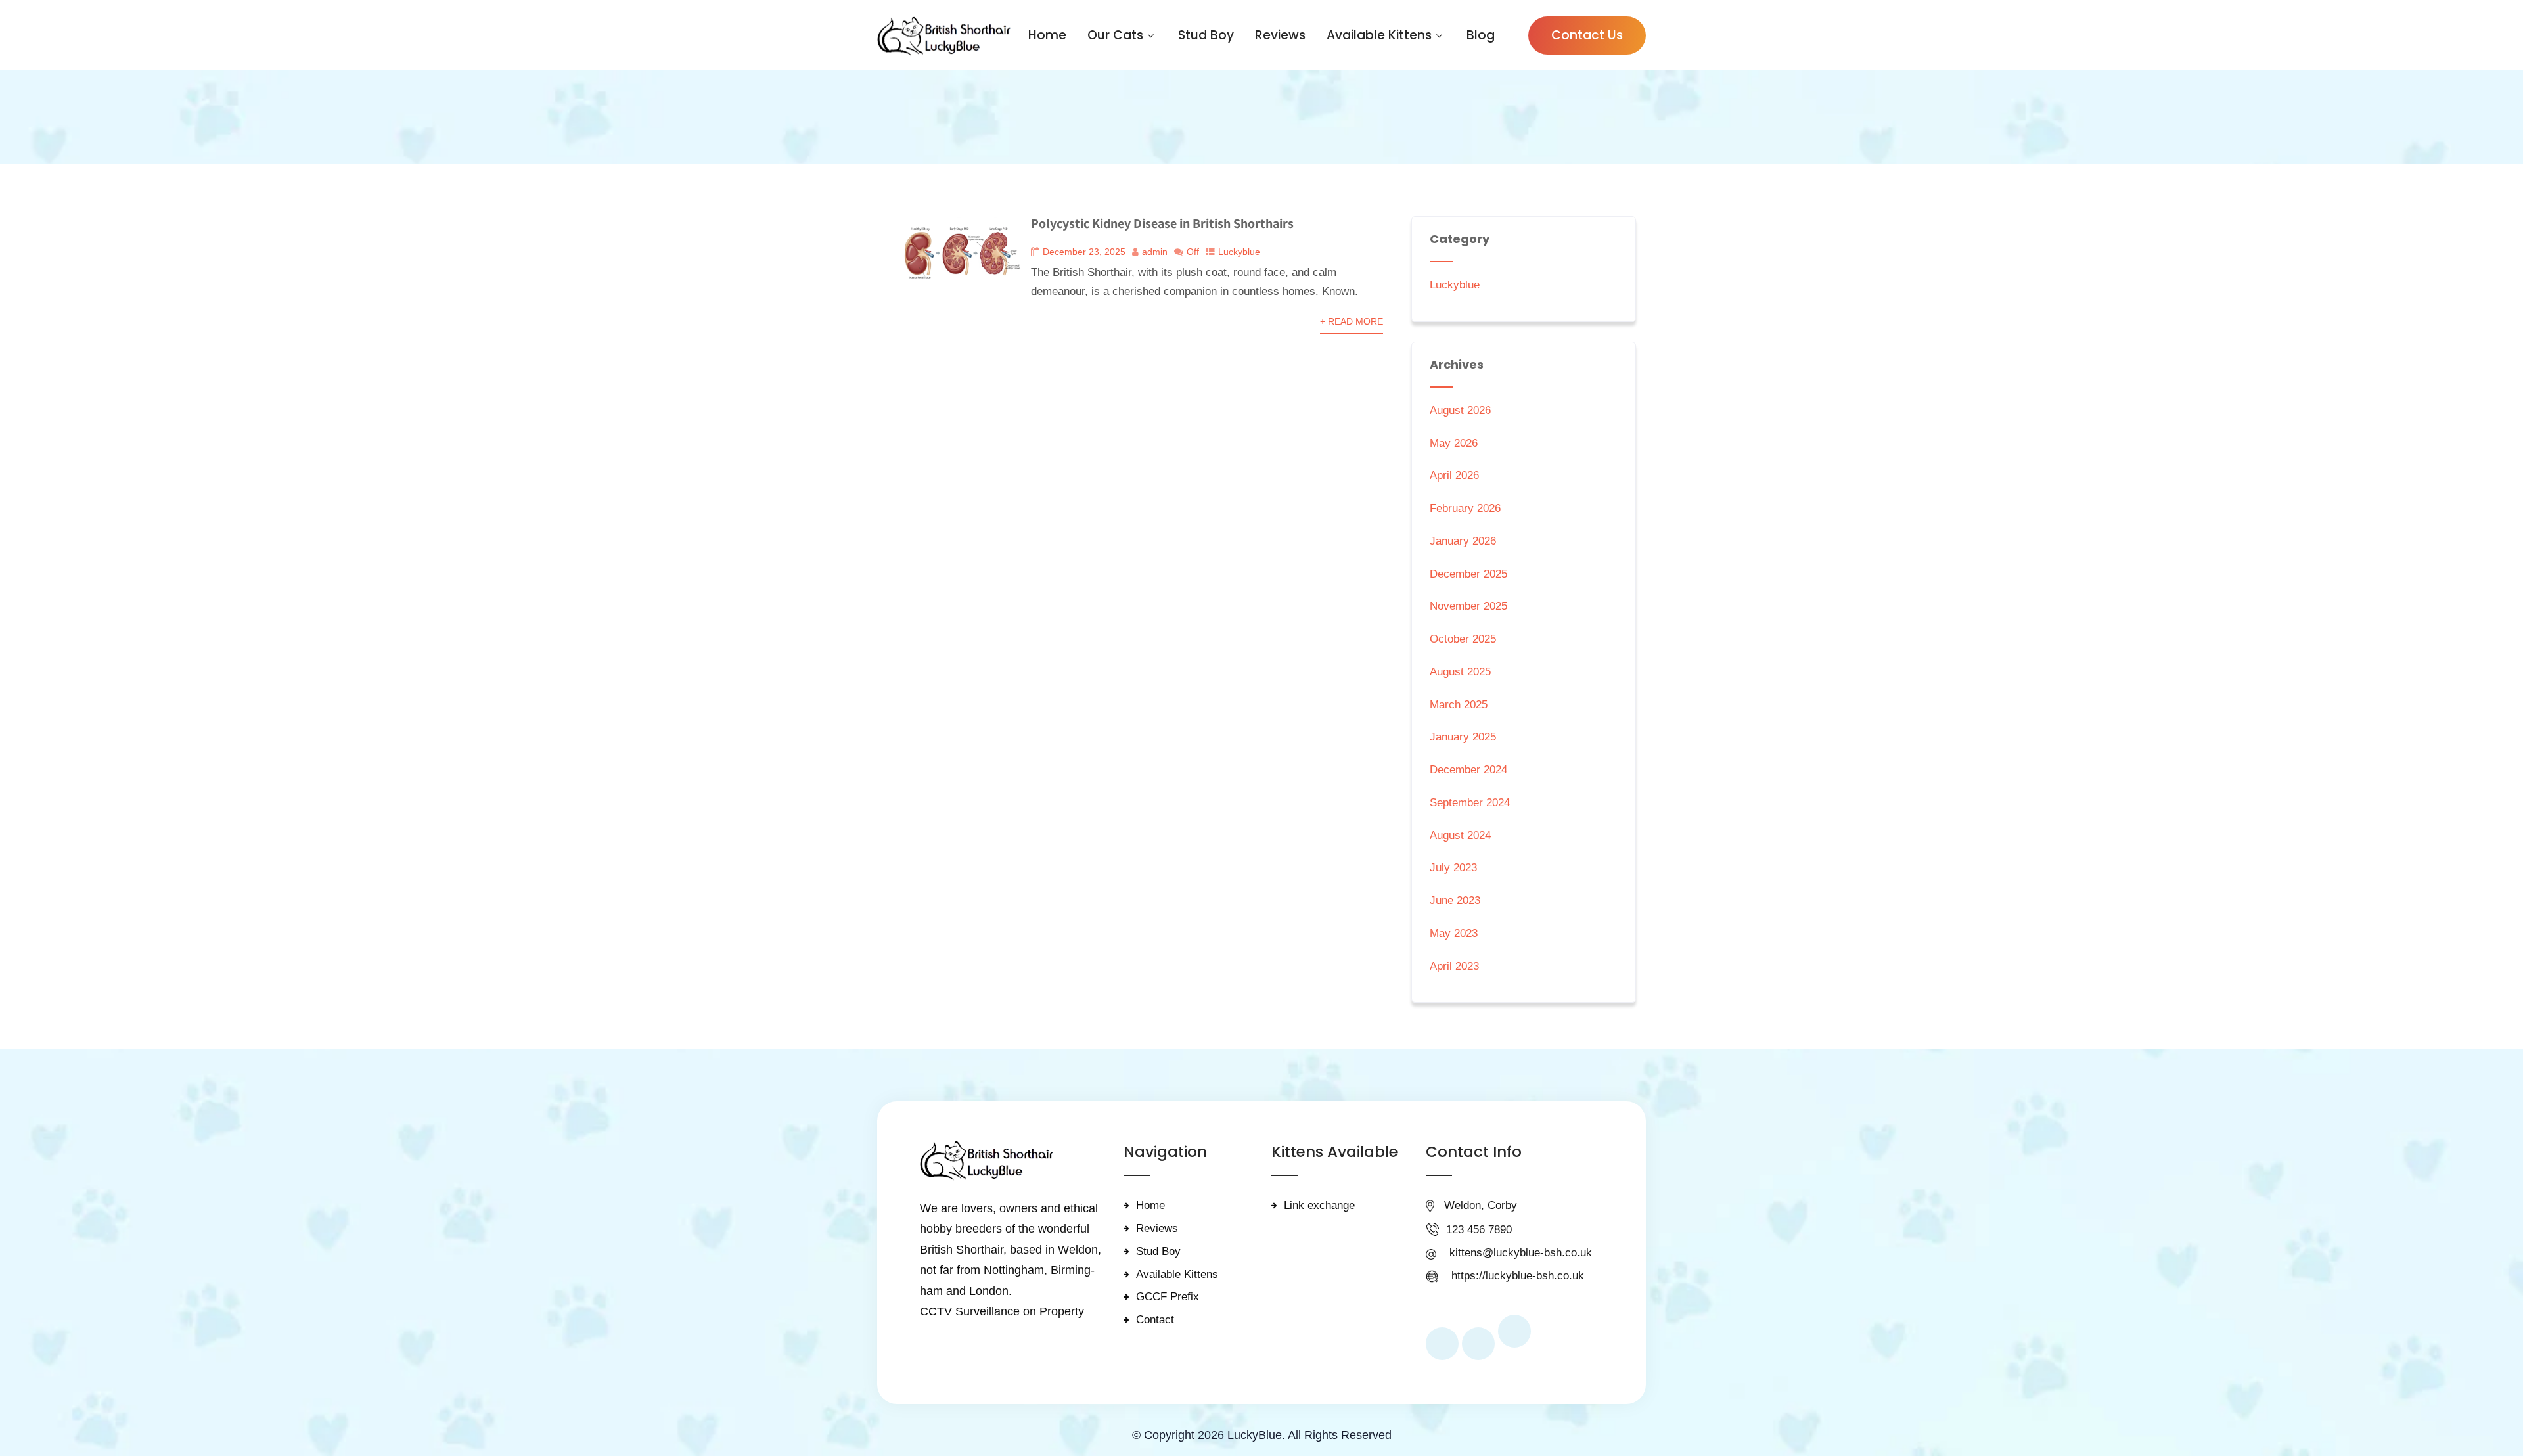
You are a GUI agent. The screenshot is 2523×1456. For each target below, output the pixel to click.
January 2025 (1463, 737)
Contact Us (1587, 35)
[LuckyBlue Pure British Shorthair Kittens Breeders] (944, 36)
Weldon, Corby (1481, 1205)
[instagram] (1478, 1344)
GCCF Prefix (1168, 1297)
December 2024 (1468, 770)
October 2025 (1463, 639)
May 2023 (1454, 933)
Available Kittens (1379, 35)
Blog (1481, 35)
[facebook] (1442, 1344)
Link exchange (1319, 1205)
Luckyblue (1239, 252)
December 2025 (1468, 574)
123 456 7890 (1479, 1230)
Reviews (1280, 35)
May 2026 (1454, 443)
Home (1047, 35)
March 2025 (1459, 705)
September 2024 (1470, 803)
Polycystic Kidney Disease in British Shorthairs (1162, 223)
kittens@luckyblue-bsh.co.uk (1521, 1253)
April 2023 (1454, 966)
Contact (1155, 1320)
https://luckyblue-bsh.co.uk (1518, 1276)
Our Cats (1115, 35)
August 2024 (1460, 835)
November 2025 (1468, 606)
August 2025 (1460, 672)
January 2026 (1463, 541)
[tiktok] (1514, 1331)
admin (1155, 252)
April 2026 (1454, 475)
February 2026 (1465, 508)
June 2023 (1455, 900)
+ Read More (1352, 322)
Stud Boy (1206, 35)
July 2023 (1453, 868)
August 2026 (1460, 410)
